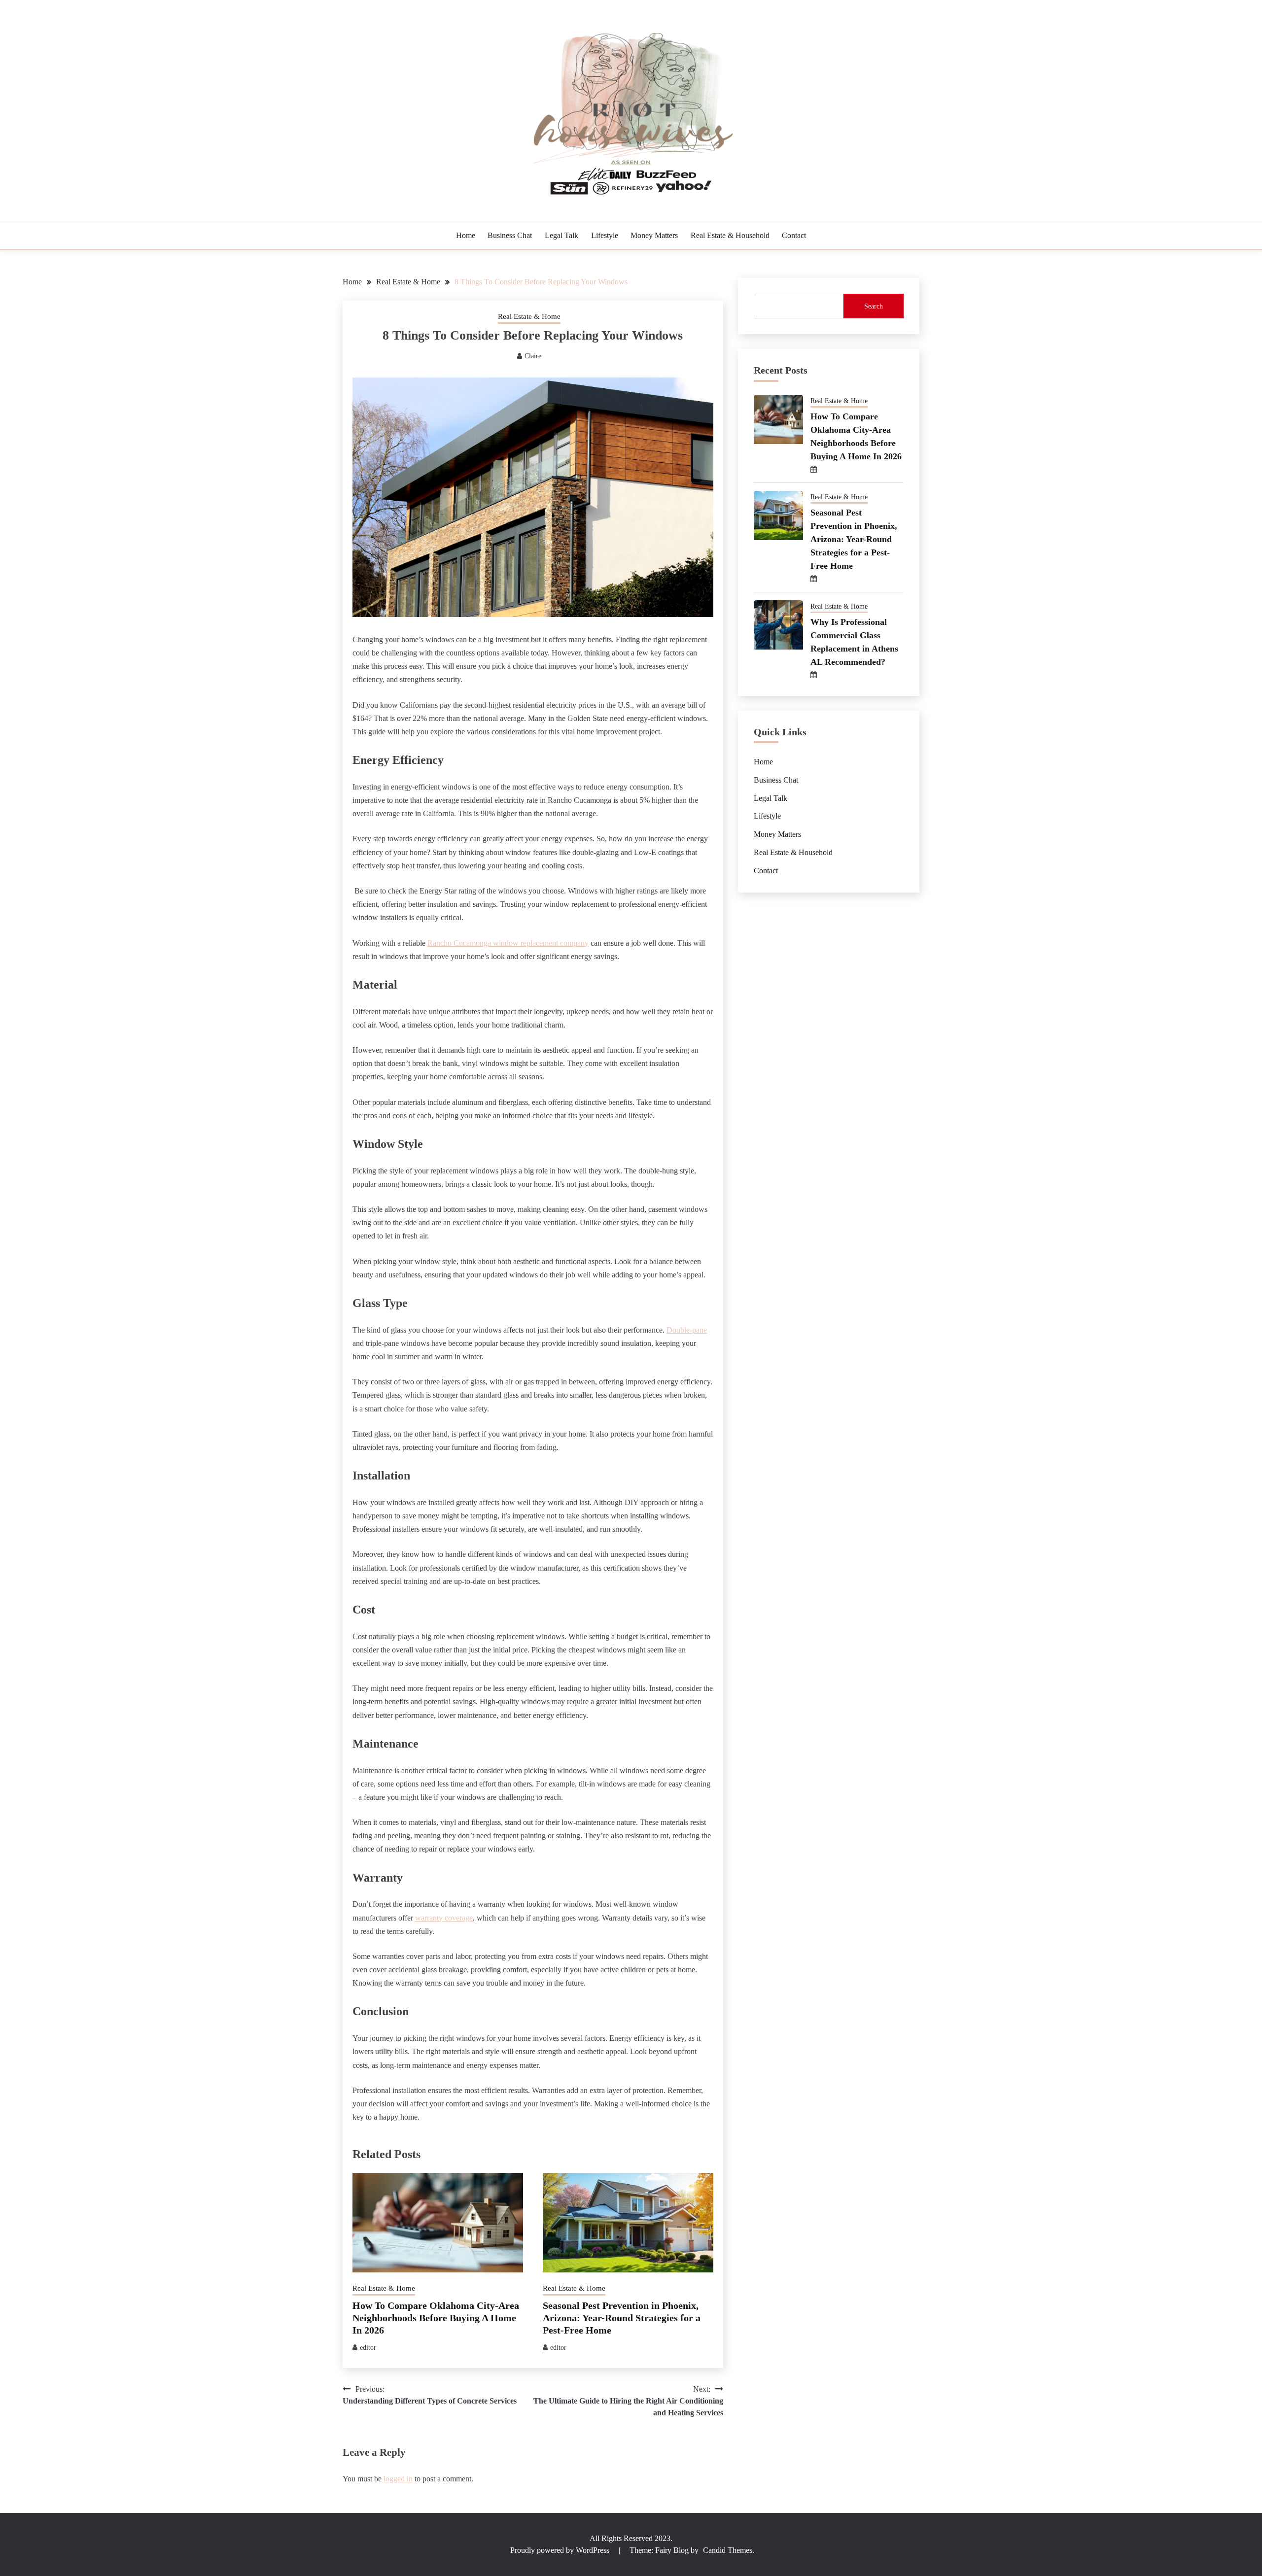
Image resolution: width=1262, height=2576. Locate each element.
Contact (794, 235)
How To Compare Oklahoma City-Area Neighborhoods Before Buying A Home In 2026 (436, 2318)
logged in (398, 2479)
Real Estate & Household (730, 235)
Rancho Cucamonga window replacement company (508, 943)
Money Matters (654, 235)
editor (368, 2348)
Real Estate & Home (529, 316)
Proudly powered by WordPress (561, 2550)
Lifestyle (605, 235)
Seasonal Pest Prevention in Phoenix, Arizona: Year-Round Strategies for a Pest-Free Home (622, 2318)
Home (466, 235)
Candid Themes (728, 2550)
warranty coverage (444, 1918)
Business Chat (510, 235)
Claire (533, 356)
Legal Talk (561, 235)
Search (874, 306)
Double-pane (687, 1330)
